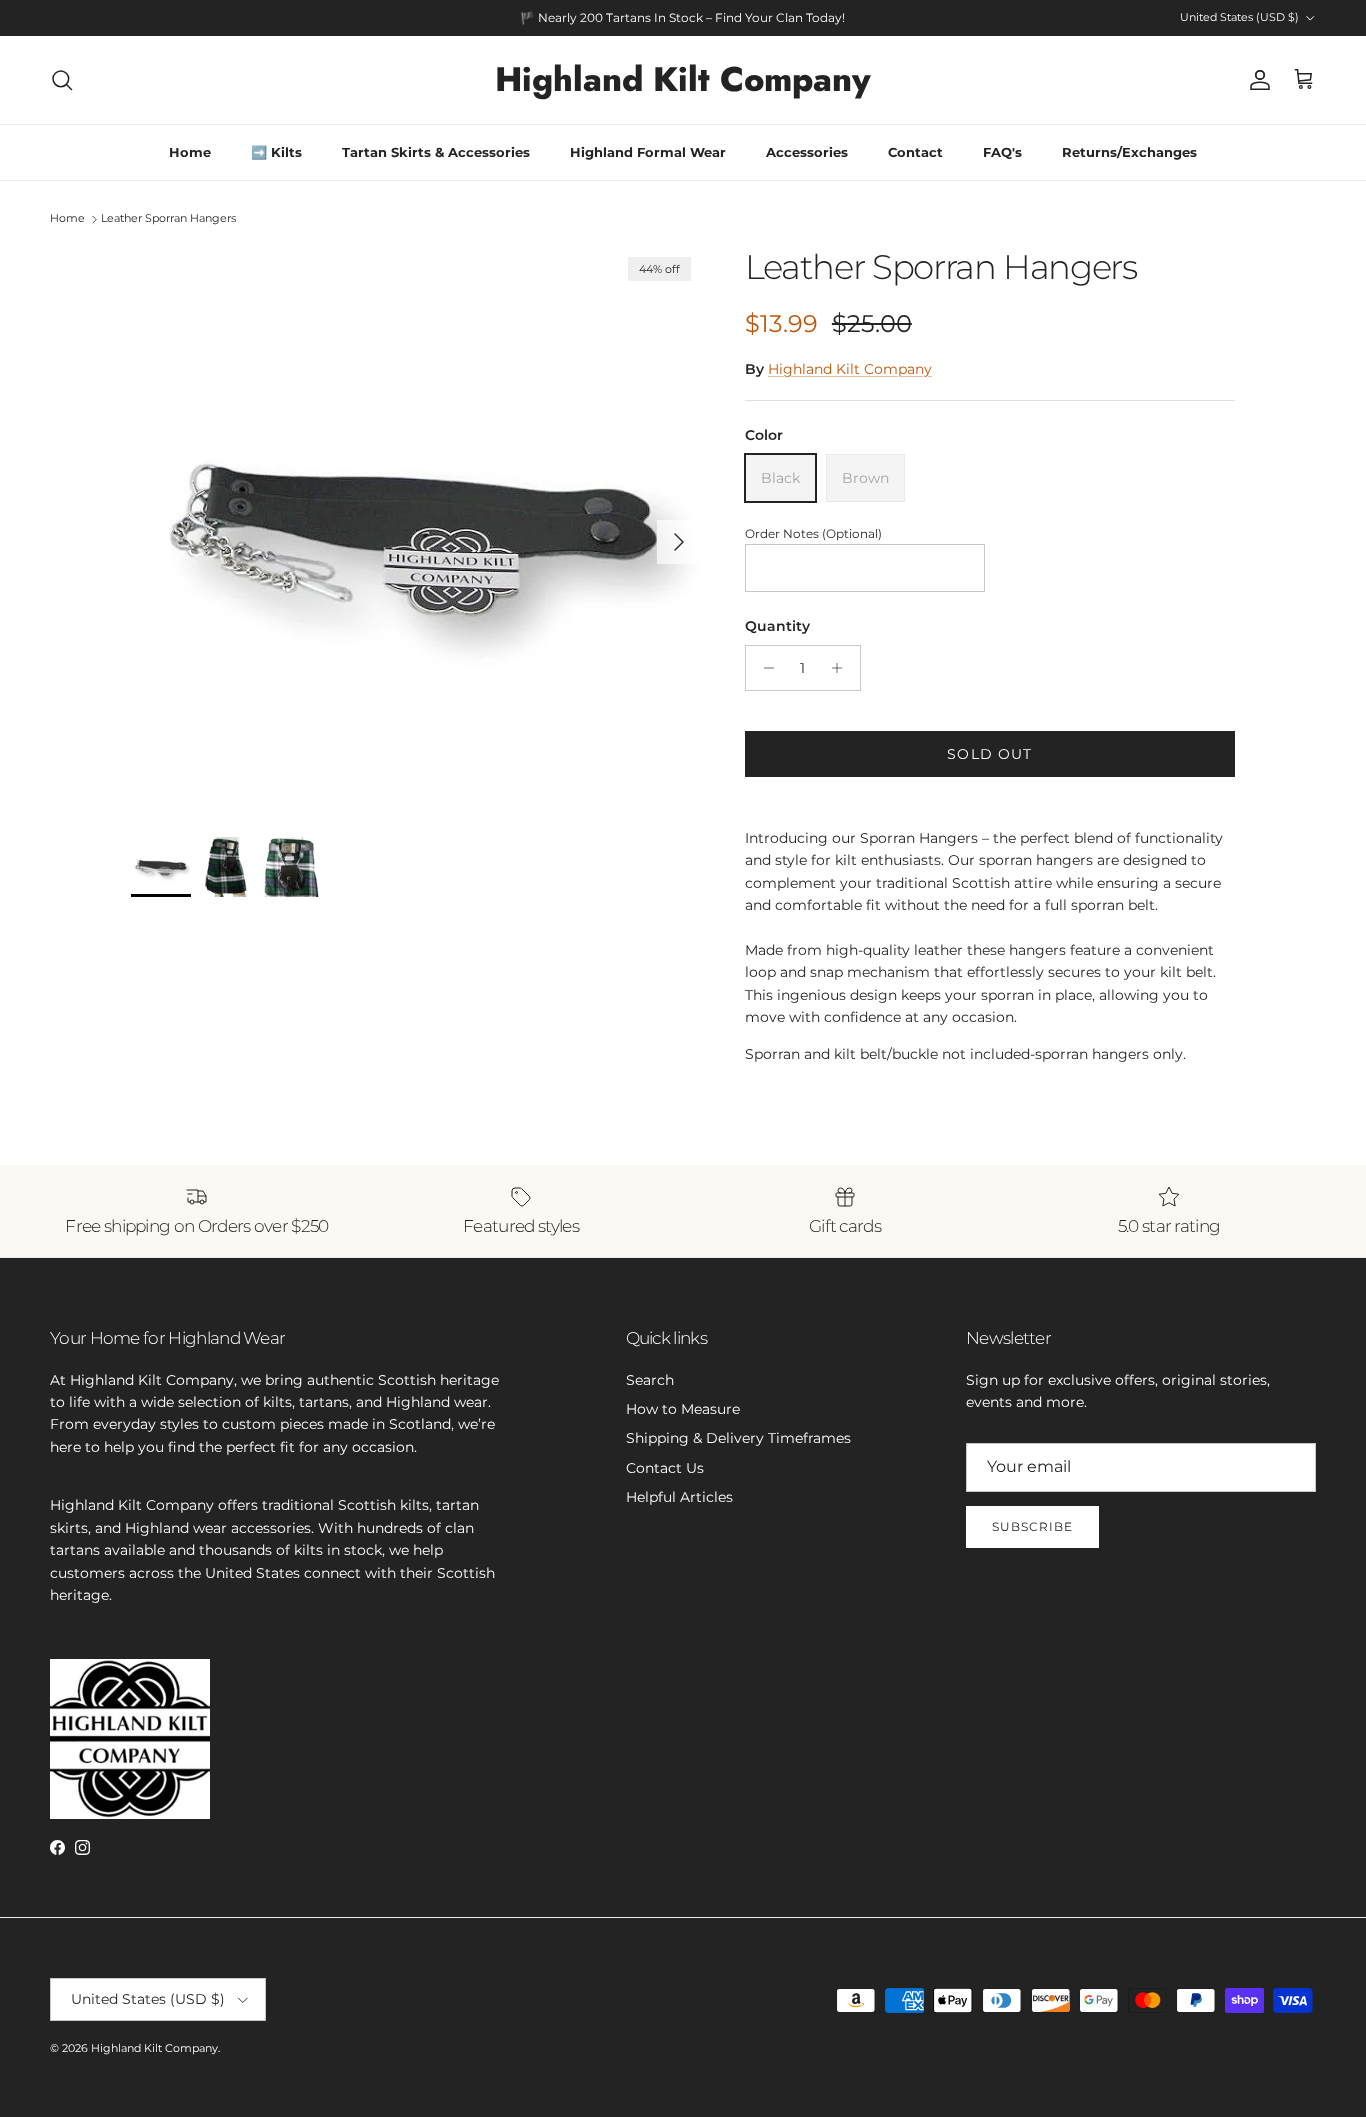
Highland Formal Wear (648, 152)
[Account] (1256, 80)
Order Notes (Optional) (813, 533)
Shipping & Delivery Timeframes (738, 1438)
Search (650, 1380)
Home (190, 152)
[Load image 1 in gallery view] (416, 532)
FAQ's (1002, 152)
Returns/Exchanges (1129, 152)
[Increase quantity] (842, 668)
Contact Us (665, 1468)
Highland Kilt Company (850, 369)
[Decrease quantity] (763, 668)
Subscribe (1032, 1526)
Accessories (807, 152)
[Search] (62, 80)
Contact (915, 152)
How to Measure (683, 1409)
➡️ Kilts (276, 152)
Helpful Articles (679, 1497)
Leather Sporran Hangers (168, 219)
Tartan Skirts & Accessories (436, 152)
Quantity (777, 626)
